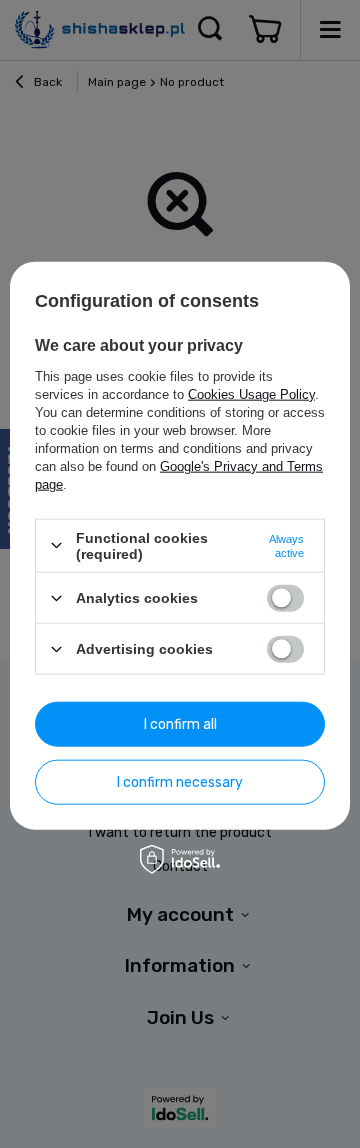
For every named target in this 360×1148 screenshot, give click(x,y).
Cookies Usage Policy (251, 393)
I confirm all (180, 723)
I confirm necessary (180, 781)
